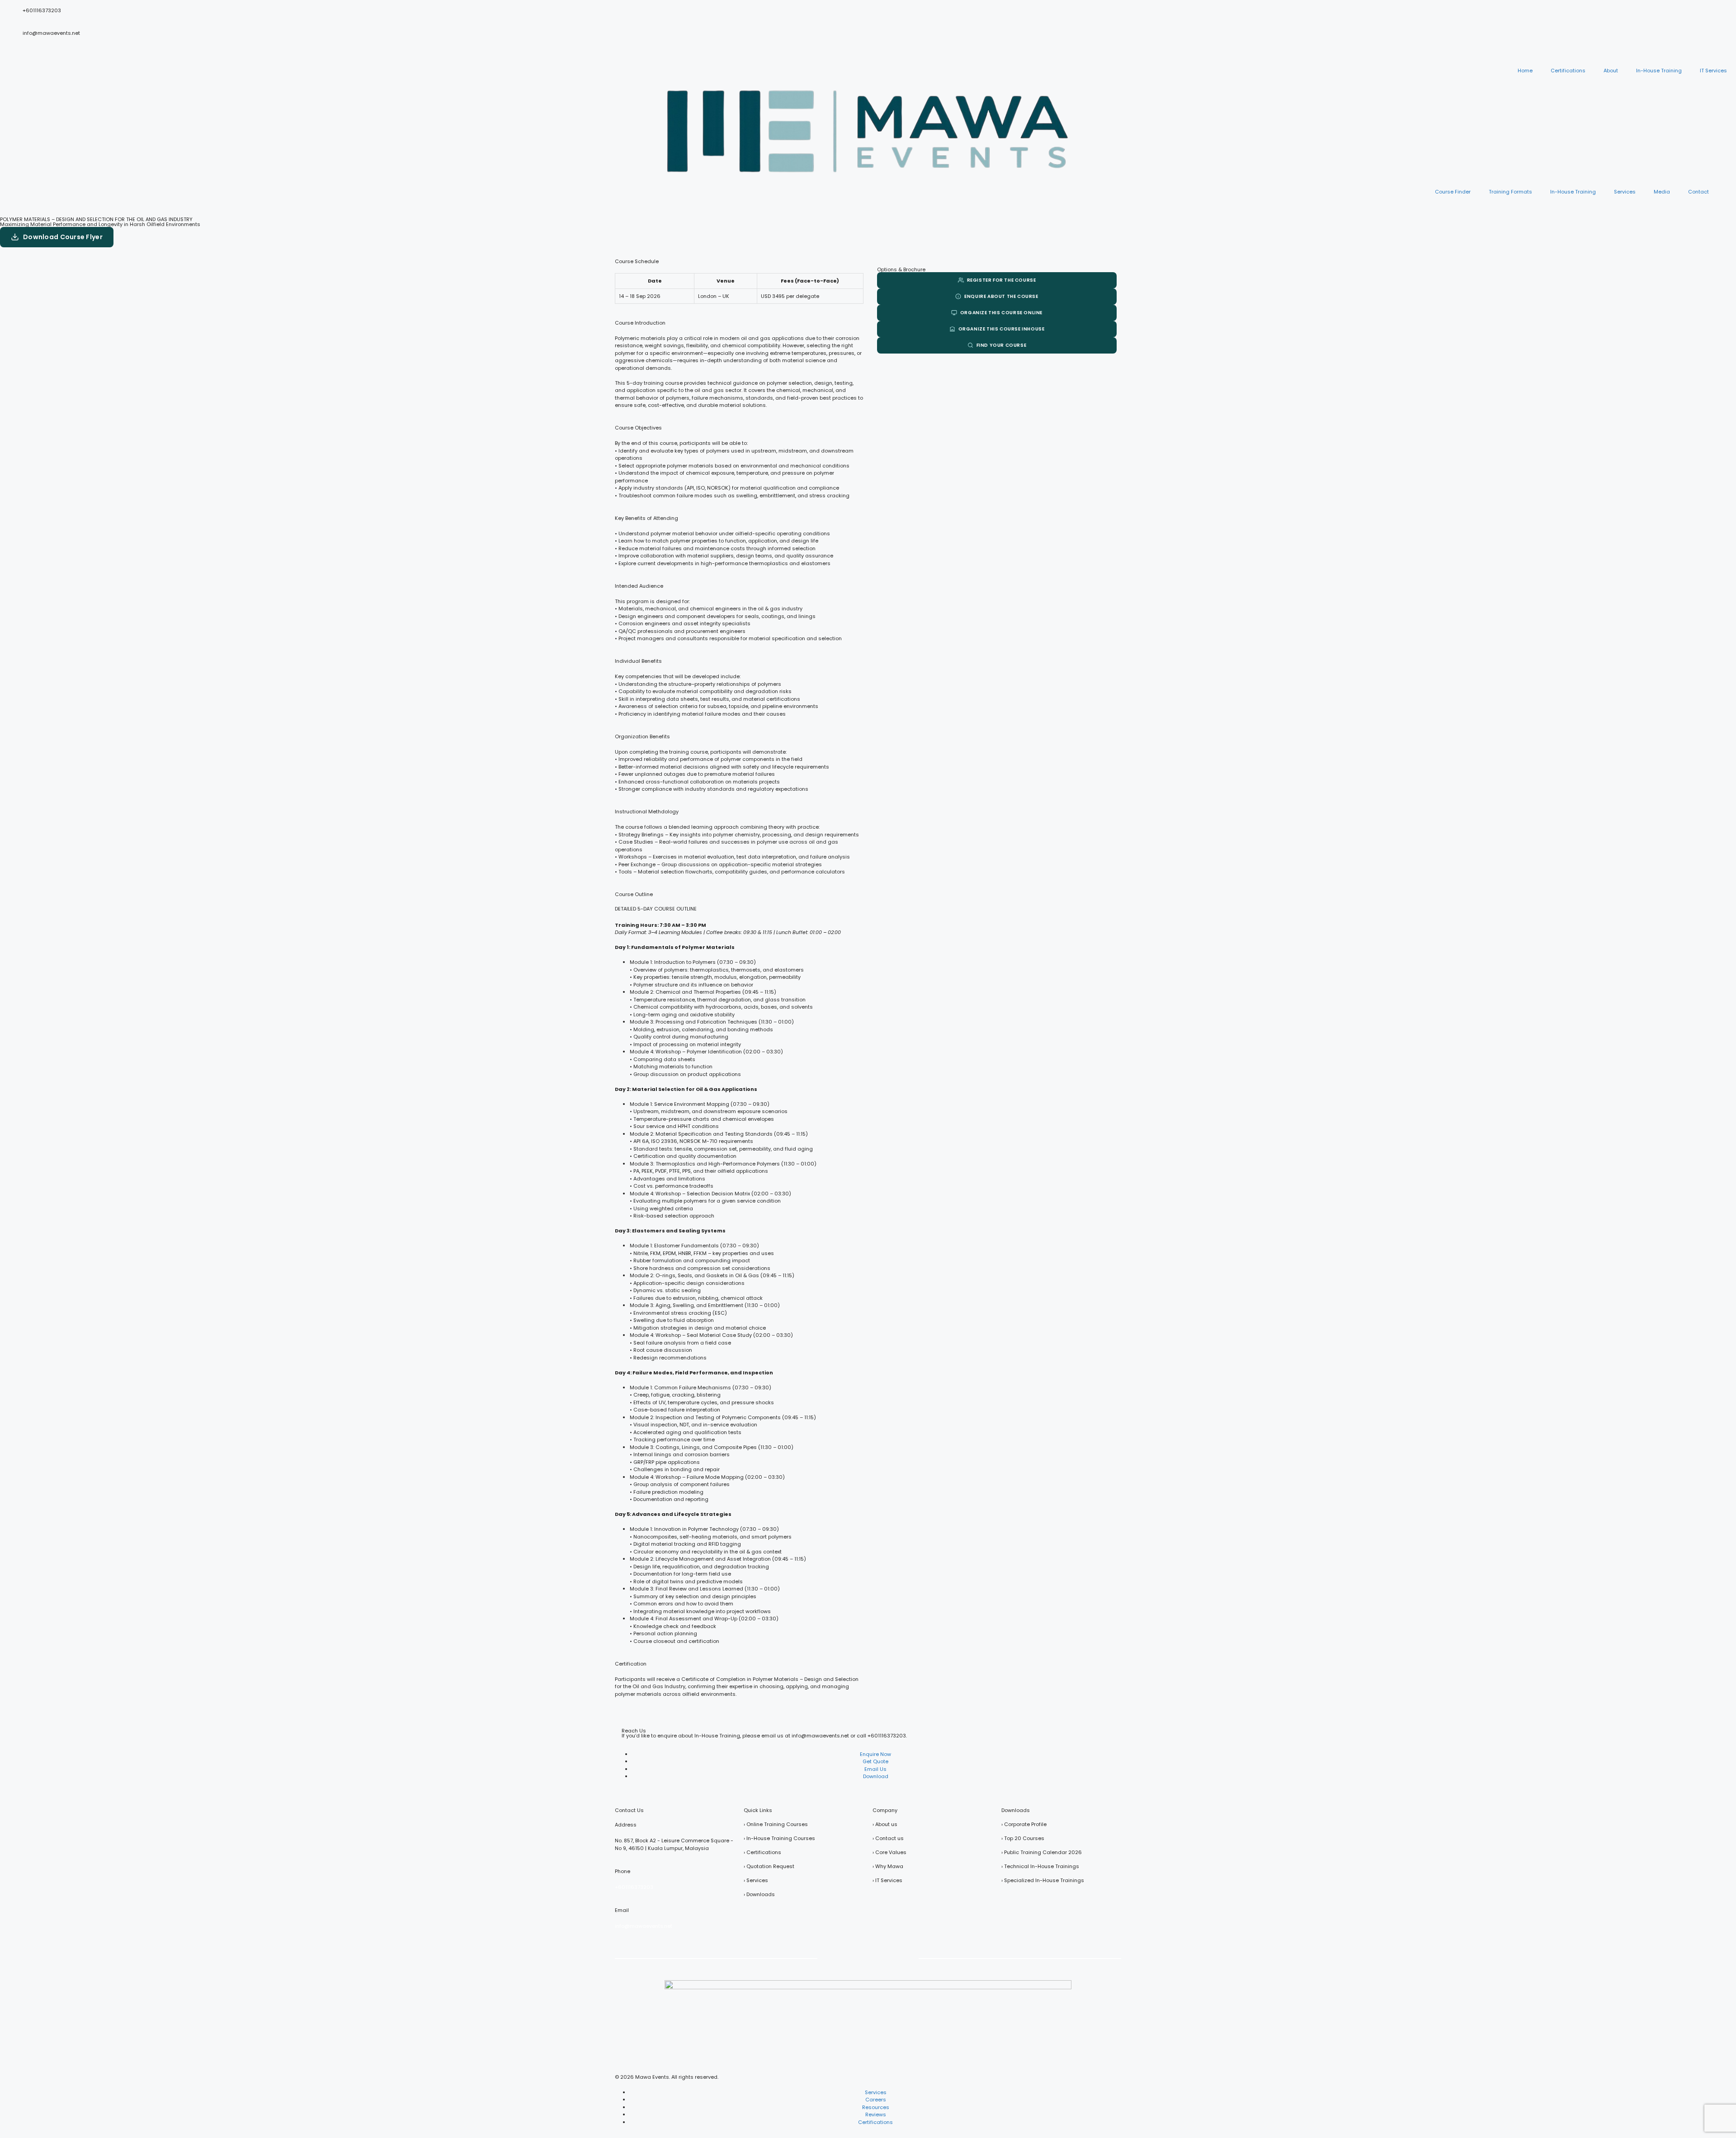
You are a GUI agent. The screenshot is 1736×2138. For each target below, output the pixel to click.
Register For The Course (1002, 280)
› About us (885, 1824)
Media (1662, 192)
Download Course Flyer (63, 237)
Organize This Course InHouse (1002, 329)
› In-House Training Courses (779, 1838)
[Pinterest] (880, 1958)
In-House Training (1659, 71)
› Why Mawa (888, 1866)
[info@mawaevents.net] (11, 42)
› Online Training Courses (776, 1824)
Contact (1698, 192)
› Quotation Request (769, 1866)
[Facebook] (808, 1958)
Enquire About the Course (1001, 296)
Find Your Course (1002, 345)
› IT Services (887, 1880)
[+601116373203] (11, 19)
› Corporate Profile (1024, 1824)
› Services (756, 1880)
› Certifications (762, 1852)
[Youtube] (856, 1958)
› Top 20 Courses (1023, 1838)
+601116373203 (42, 10)
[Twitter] (832, 1958)
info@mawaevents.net (51, 33)
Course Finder (1453, 192)
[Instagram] (928, 1958)
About (1611, 71)
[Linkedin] (904, 1958)
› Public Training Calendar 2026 (1042, 1852)
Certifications (1568, 71)
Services (1625, 192)
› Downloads (759, 1894)
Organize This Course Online (1001, 313)
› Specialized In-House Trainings (1043, 1880)
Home (1525, 71)
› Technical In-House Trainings (1040, 1866)
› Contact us (888, 1838)
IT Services (1713, 71)
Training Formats (1510, 192)
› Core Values (889, 1852)
